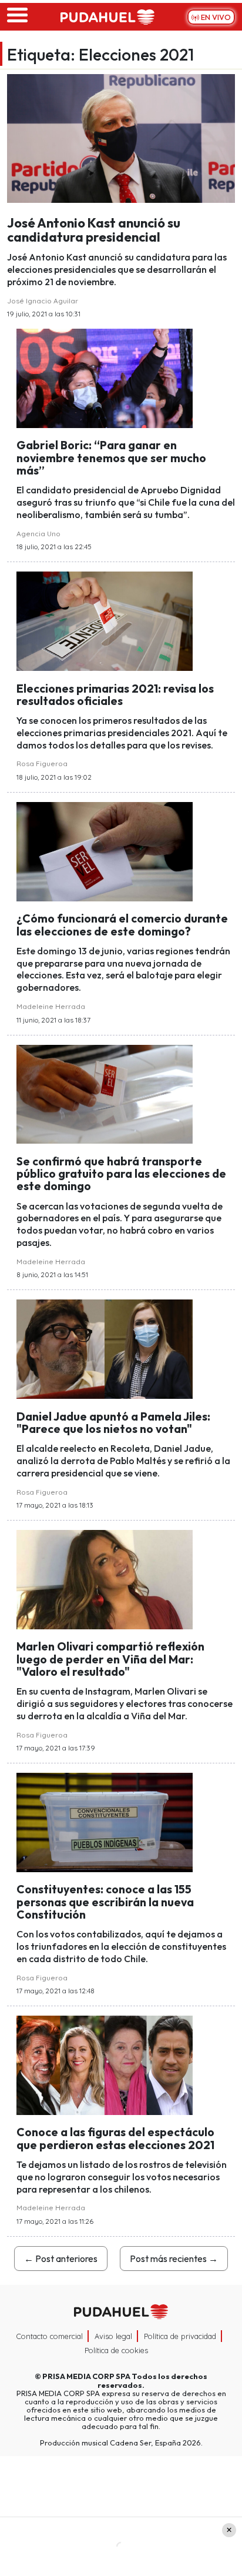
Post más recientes (174, 2258)
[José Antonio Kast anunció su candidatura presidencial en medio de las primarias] (121, 137)
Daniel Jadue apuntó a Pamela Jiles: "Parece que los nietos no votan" (113, 1423)
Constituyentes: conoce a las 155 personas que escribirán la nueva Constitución (105, 1902)
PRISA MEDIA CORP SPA (86, 2376)
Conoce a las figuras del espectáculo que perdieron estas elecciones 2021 (115, 2138)
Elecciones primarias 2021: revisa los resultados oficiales (115, 695)
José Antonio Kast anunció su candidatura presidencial (94, 230)
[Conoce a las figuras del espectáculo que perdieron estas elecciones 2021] (105, 2064)
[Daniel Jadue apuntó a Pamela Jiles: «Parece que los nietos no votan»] (105, 1348)
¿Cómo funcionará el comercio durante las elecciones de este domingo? (122, 925)
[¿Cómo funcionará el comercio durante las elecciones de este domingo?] (105, 850)
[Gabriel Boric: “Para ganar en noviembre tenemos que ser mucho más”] (105, 377)
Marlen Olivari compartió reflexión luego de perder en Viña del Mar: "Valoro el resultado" (110, 1659)
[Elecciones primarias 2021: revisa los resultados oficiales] (105, 620)
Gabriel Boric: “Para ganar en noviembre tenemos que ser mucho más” (111, 458)
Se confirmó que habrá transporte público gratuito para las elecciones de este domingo (121, 1174)
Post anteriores (61, 2258)
